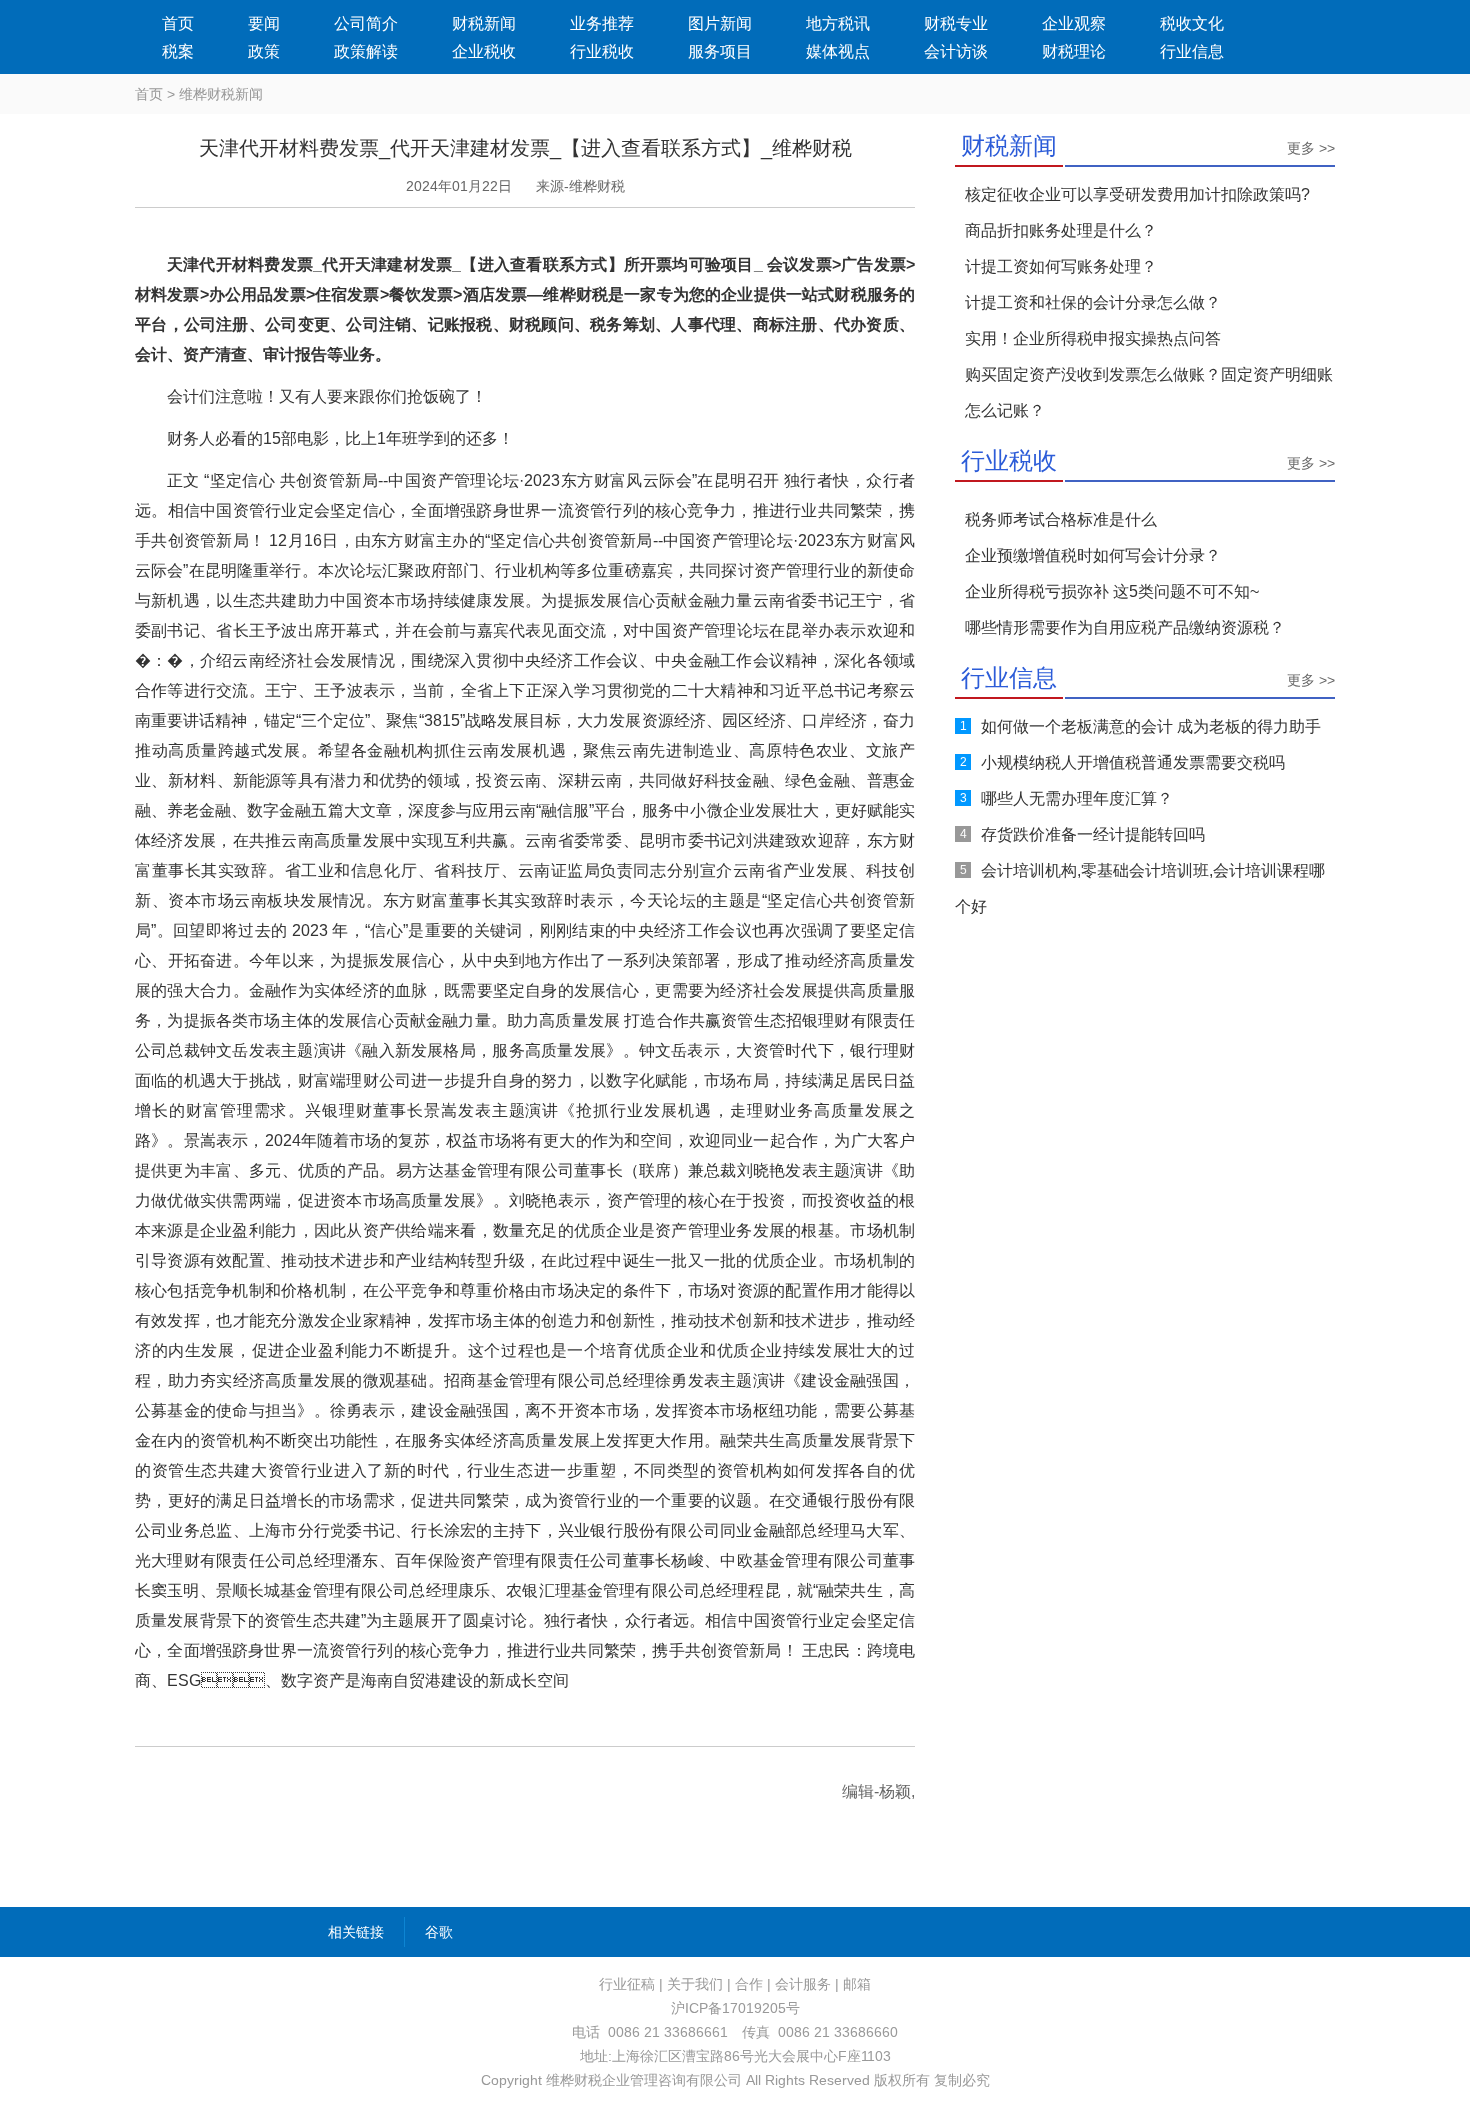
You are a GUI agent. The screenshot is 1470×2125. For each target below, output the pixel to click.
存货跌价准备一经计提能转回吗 (1093, 834)
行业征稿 (627, 1984)
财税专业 (956, 23)
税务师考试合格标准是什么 (1061, 519)
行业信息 (1192, 51)
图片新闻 (720, 23)
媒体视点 (838, 51)
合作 (749, 1984)
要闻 (264, 23)
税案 (178, 51)
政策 (264, 51)
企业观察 (1074, 23)
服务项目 (720, 51)
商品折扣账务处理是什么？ (1061, 230)
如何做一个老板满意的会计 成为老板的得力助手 (1151, 726)
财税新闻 (484, 23)
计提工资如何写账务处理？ (1061, 266)
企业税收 (484, 51)
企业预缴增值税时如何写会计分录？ (1093, 555)
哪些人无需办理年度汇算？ (1077, 798)
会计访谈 (956, 51)
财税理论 (1074, 51)
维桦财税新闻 (221, 94)
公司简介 (366, 23)
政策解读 (366, 51)
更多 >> (1311, 148)
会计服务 (803, 1984)
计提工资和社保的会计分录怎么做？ (1093, 302)
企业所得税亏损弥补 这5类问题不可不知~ (1112, 591)
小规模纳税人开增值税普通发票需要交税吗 (1133, 762)
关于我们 (695, 1984)
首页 (178, 23)
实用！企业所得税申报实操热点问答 (1093, 338)
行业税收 (602, 51)
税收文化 (1192, 23)
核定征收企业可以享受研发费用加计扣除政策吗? (1137, 194)
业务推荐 (602, 23)
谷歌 (439, 1932)
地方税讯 (838, 23)
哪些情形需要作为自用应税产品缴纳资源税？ (1125, 627)
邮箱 (857, 1984)
